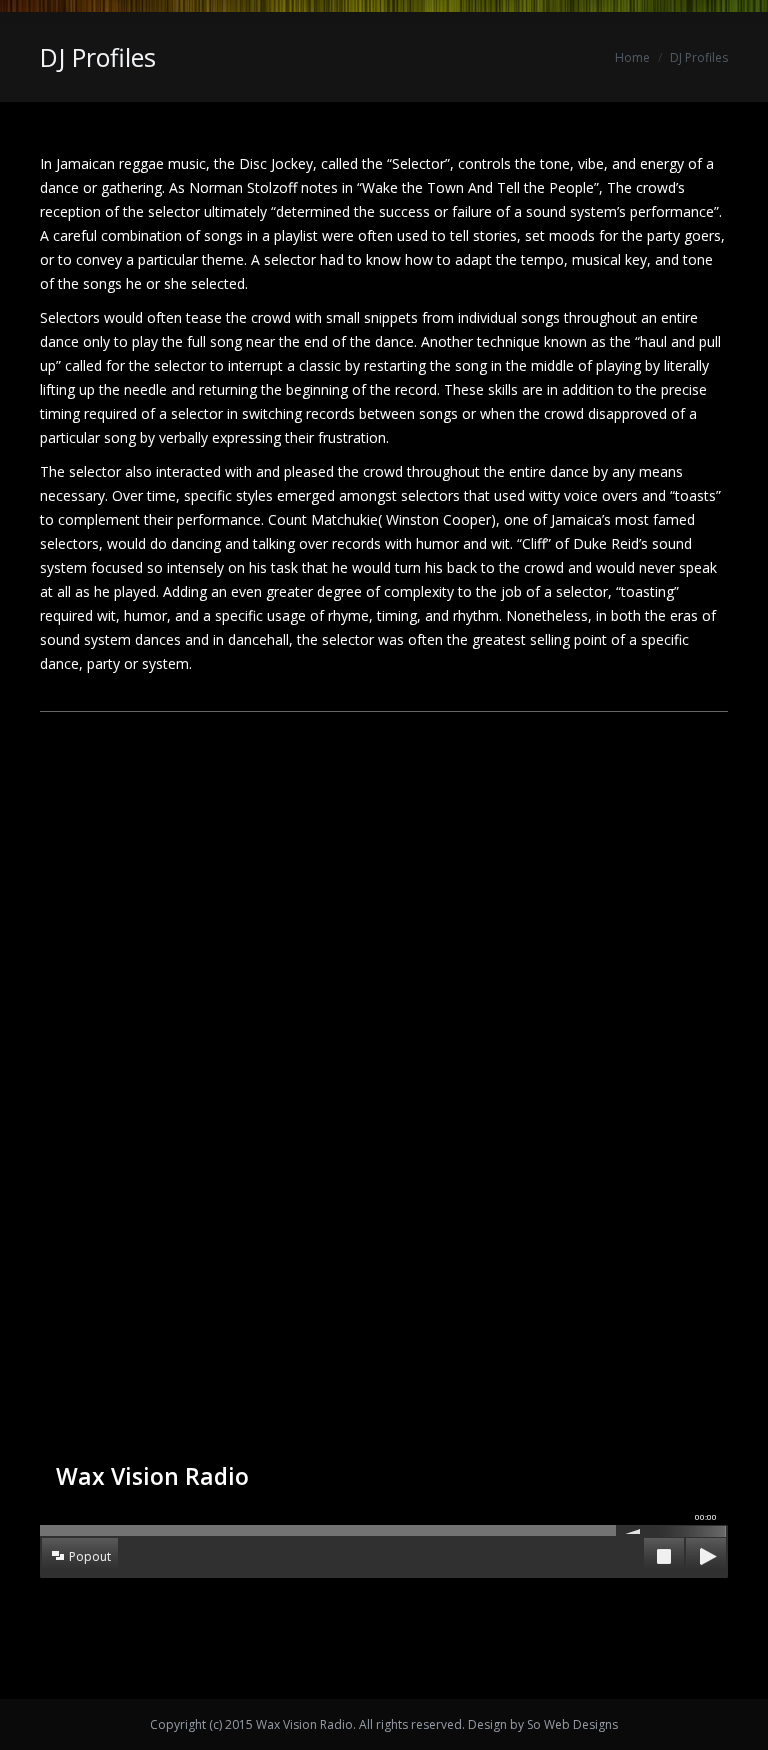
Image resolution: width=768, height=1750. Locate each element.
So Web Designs (572, 1724)
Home (632, 57)
